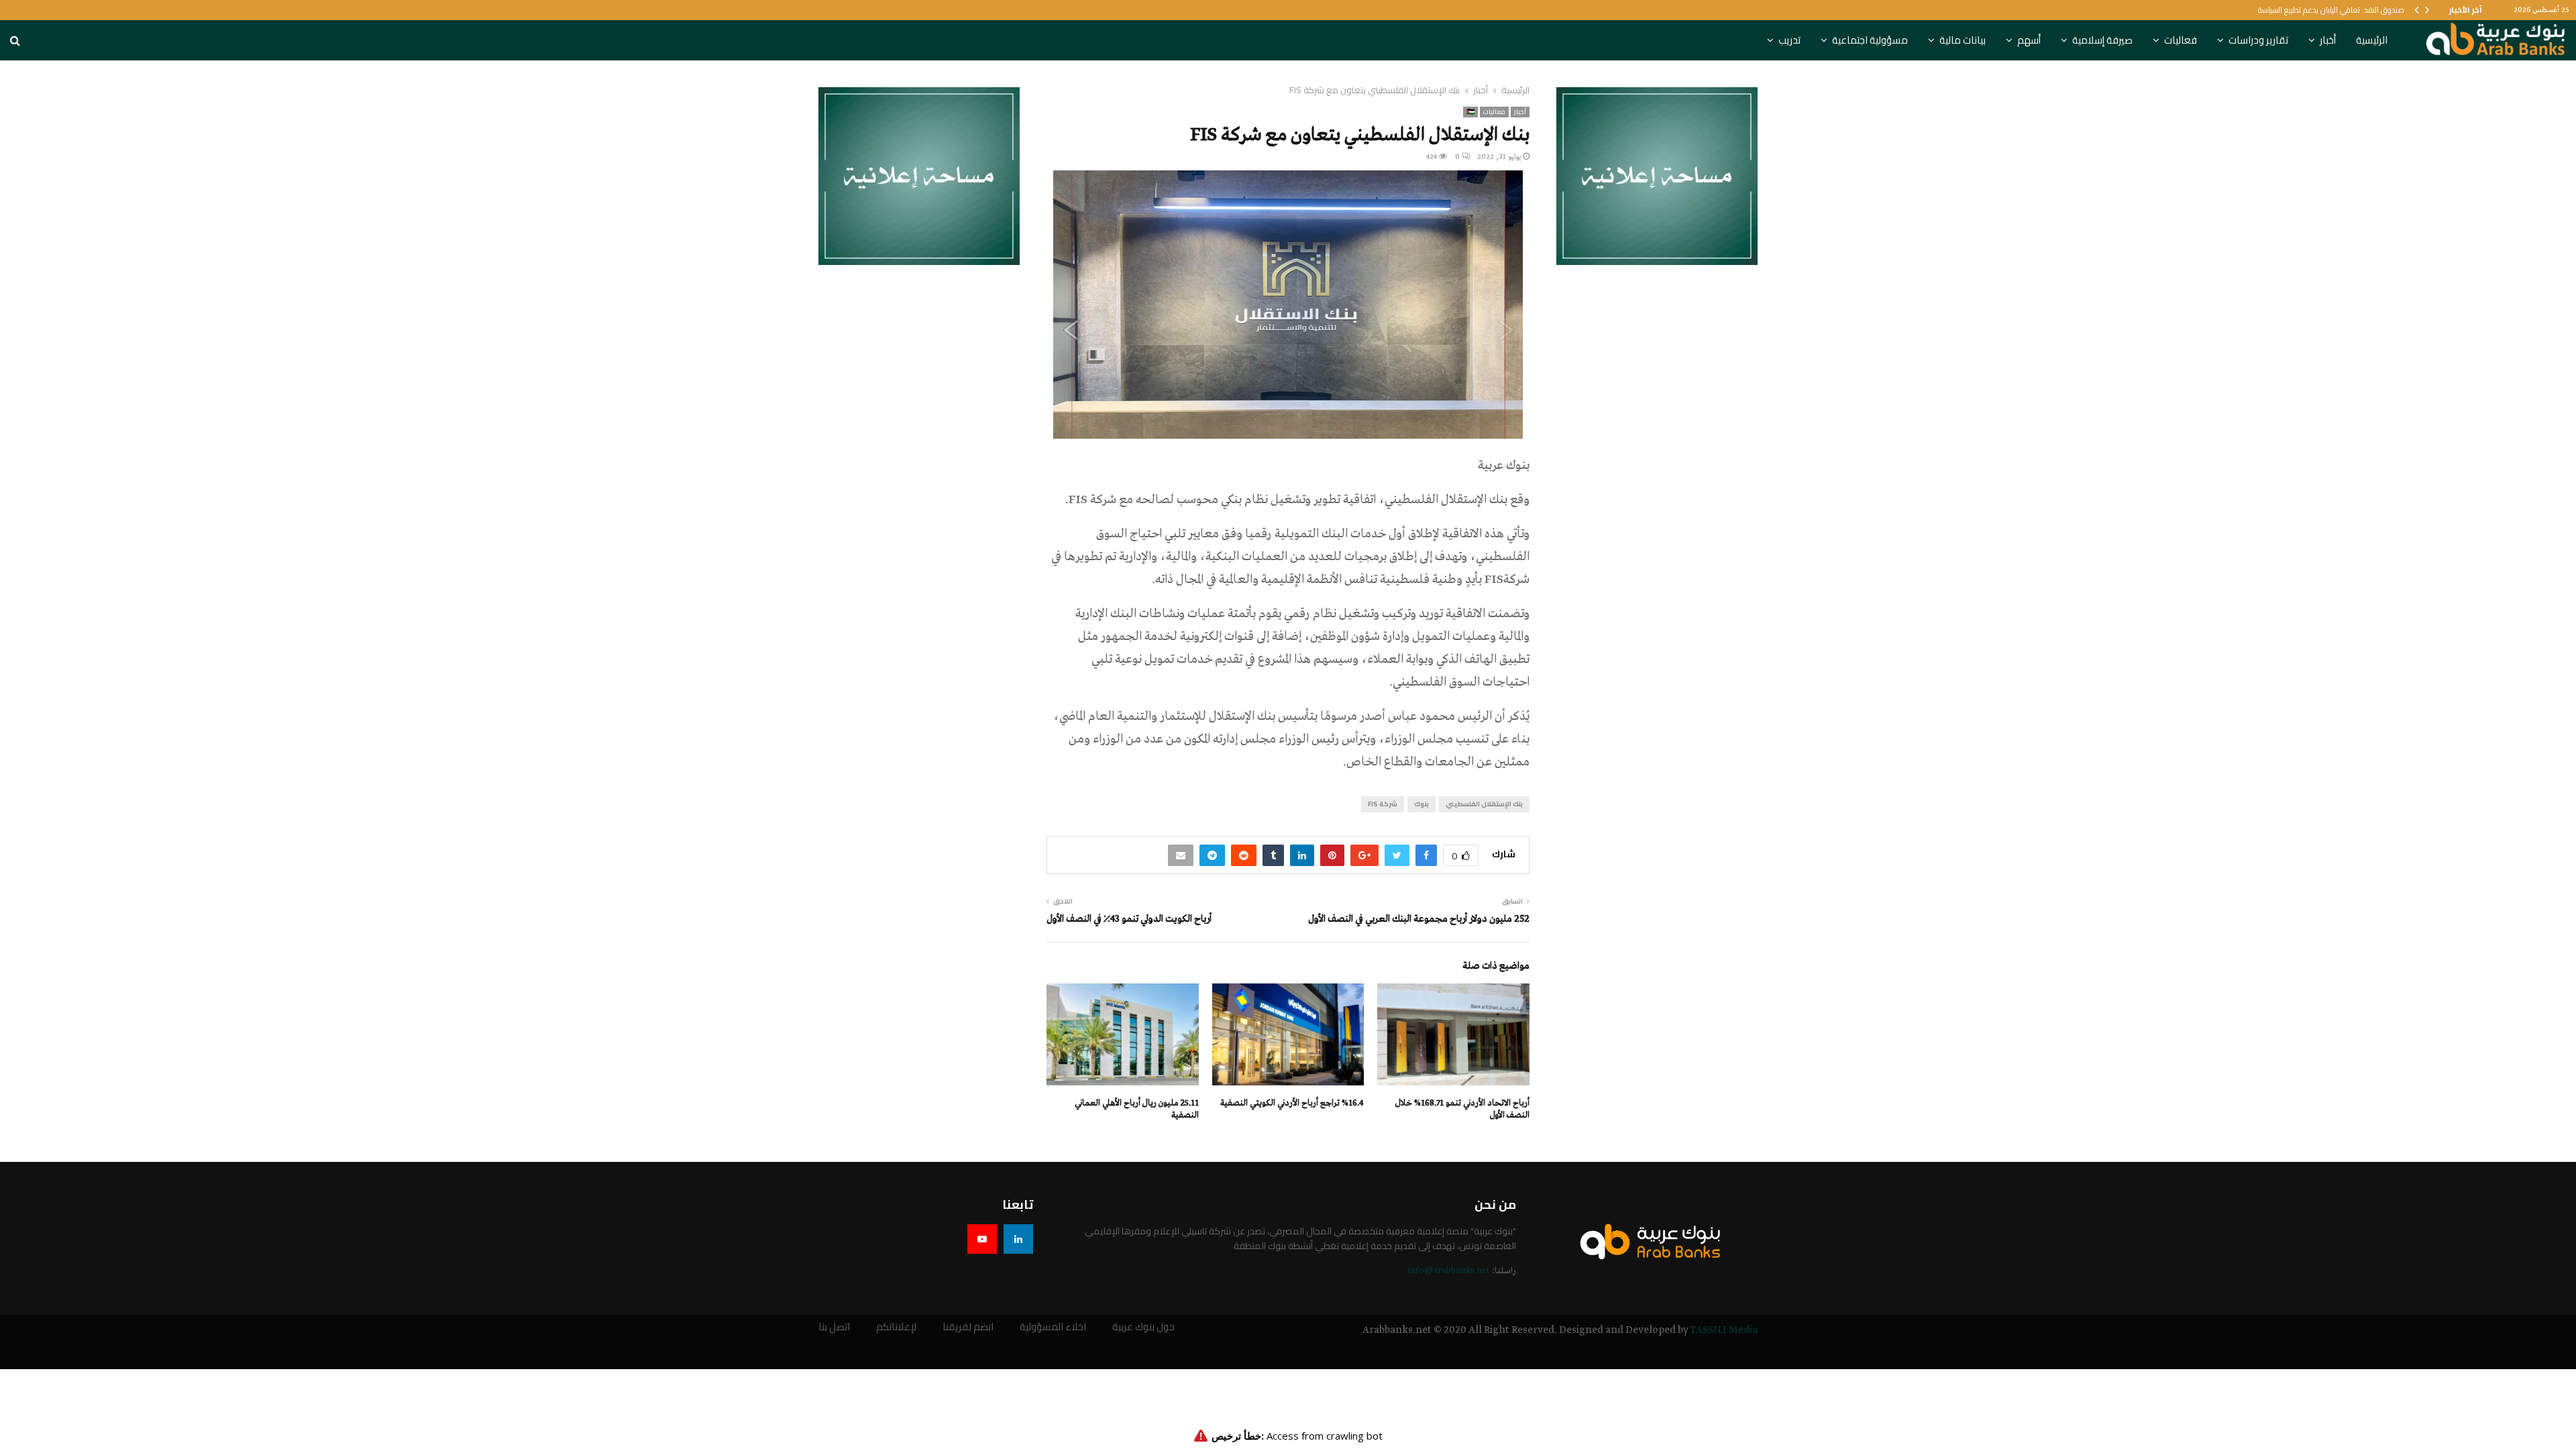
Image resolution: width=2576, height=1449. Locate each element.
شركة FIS (1383, 804)
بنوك (1421, 804)
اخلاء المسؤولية (1053, 1327)
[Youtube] (982, 1239)
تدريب (1789, 40)
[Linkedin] (1018, 1239)
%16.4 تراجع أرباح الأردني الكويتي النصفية (1292, 1103)
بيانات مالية (1963, 40)
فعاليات (2181, 40)
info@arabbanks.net (1449, 1271)
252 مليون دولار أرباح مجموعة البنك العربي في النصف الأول (1419, 919)
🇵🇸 (1470, 112)
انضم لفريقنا (968, 1327)
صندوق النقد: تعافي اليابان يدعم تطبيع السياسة (2331, 10)
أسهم (2029, 40)
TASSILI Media (1724, 1330)
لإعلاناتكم (896, 1327)
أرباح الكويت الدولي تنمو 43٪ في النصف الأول (1129, 919)
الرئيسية (2372, 40)
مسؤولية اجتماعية (1870, 40)
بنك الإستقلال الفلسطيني (1484, 804)
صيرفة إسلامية (2102, 40)
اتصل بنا (834, 1327)
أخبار (2328, 40)
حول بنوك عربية (1143, 1327)
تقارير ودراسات (2258, 40)
